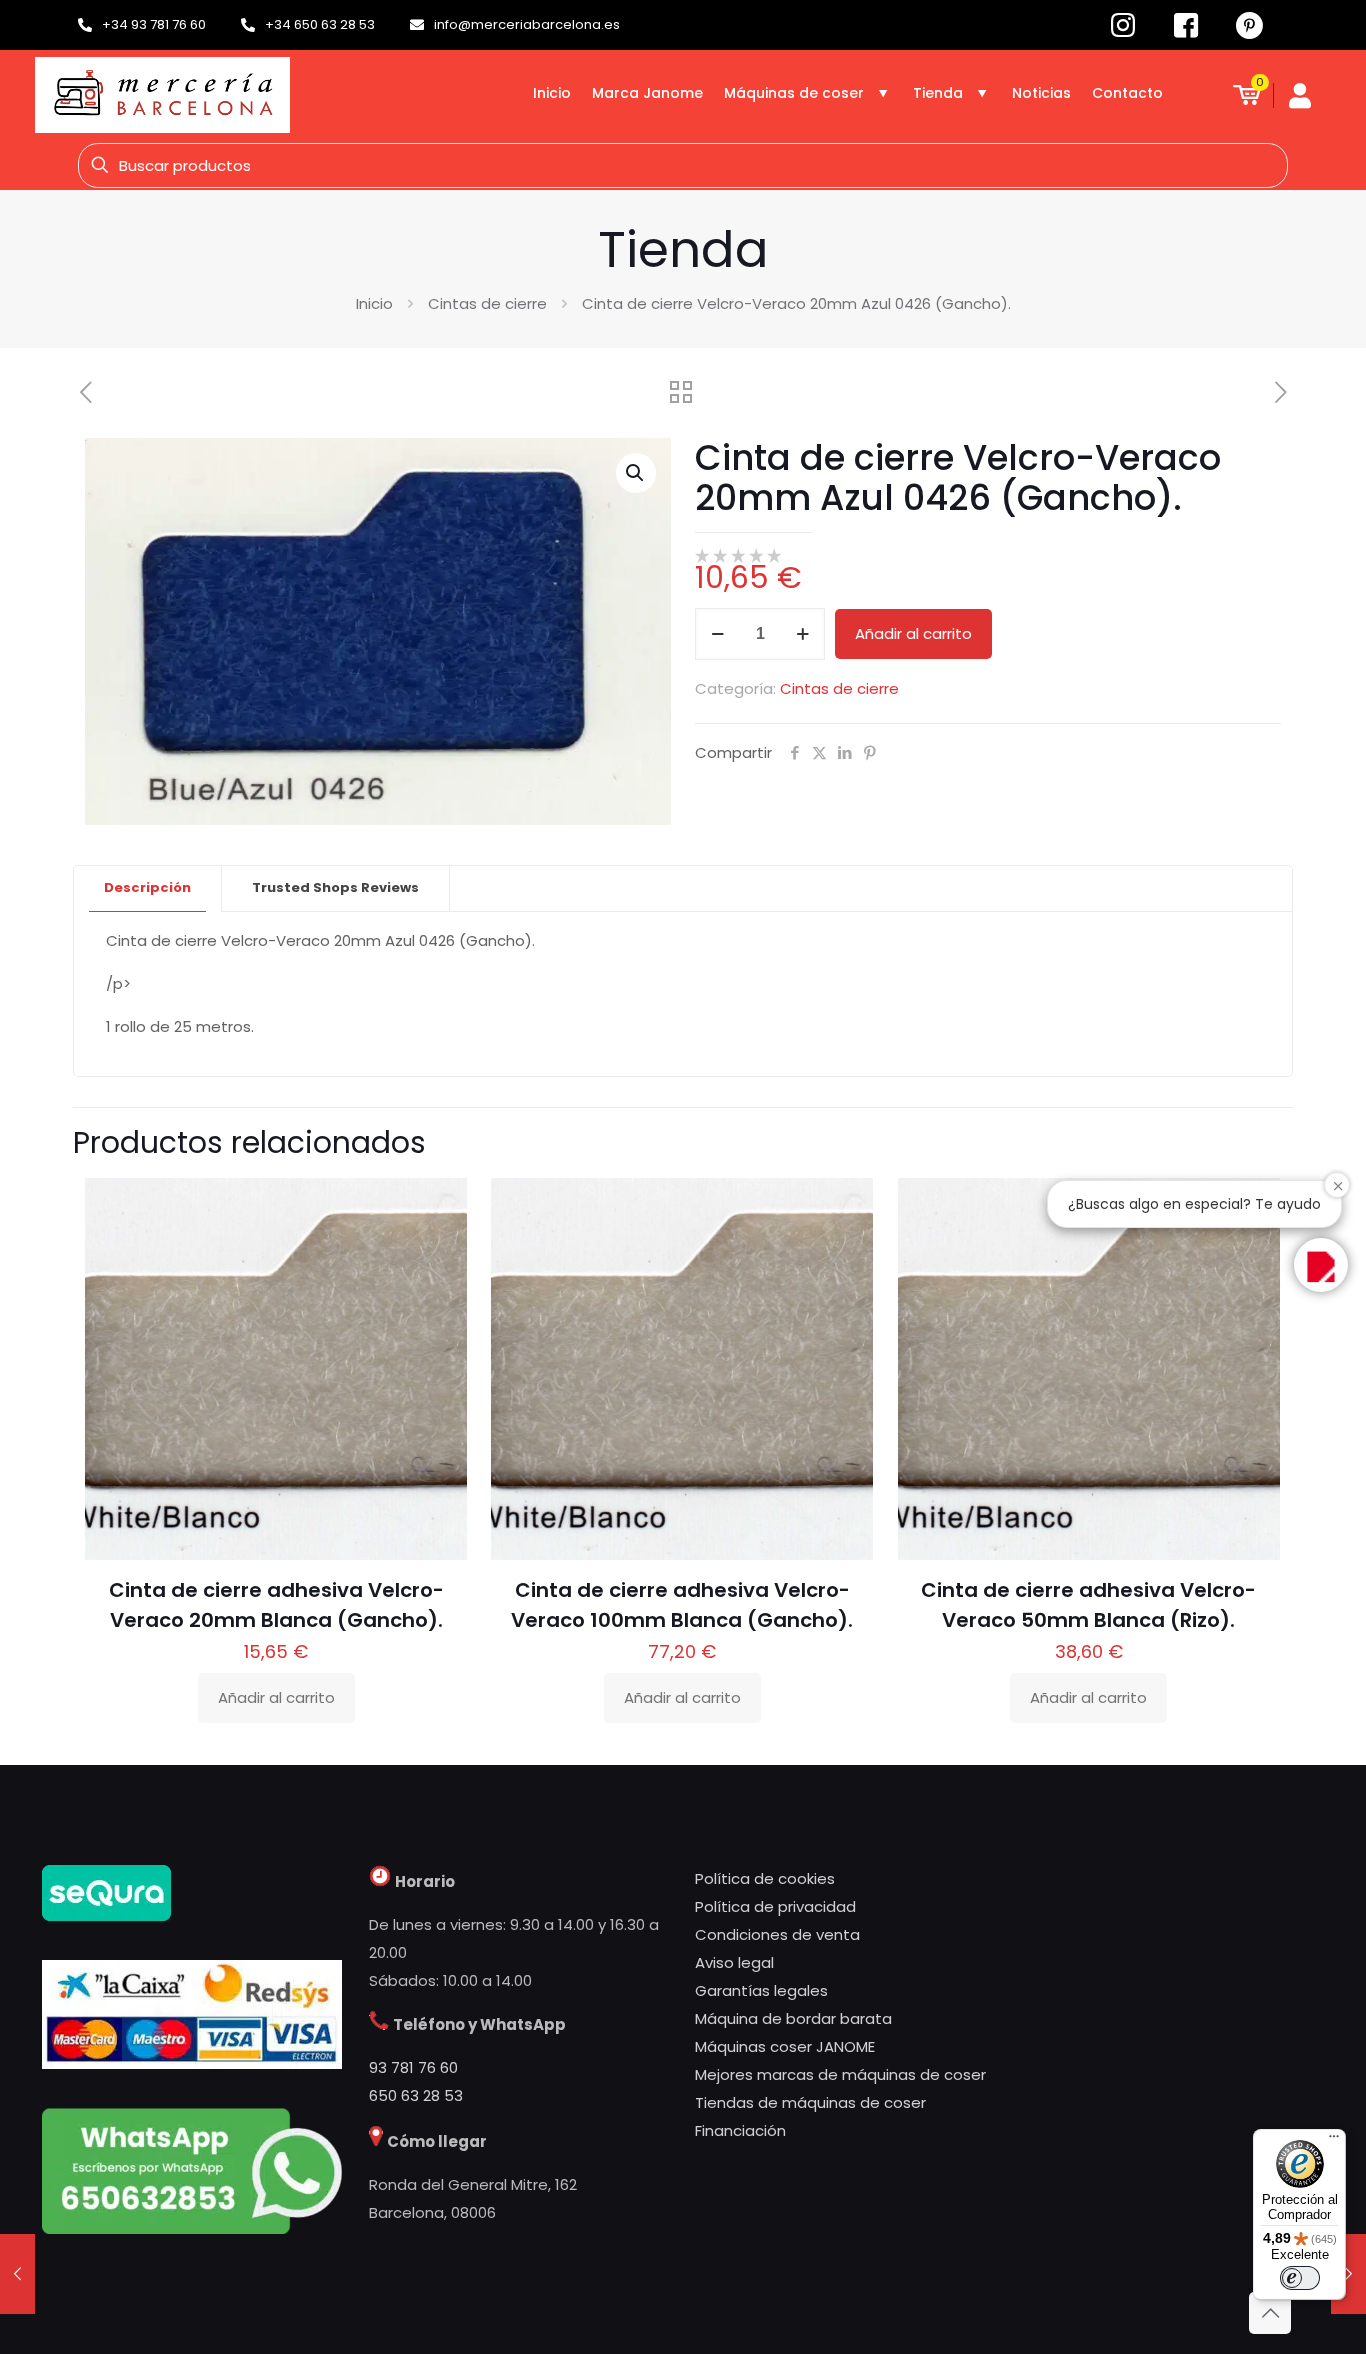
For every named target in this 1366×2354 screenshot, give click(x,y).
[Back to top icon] (1270, 2313)
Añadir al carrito (913, 633)
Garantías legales (761, 1990)
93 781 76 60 (413, 2067)
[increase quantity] (802, 634)
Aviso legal (734, 1962)
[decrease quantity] (717, 634)
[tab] (148, 888)
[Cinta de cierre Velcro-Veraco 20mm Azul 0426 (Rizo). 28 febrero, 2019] (1348, 2274)
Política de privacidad (775, 1906)
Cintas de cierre (487, 303)
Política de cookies (765, 1878)
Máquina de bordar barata (793, 2018)
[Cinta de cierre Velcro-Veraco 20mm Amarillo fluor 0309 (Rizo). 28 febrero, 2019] (17, 2274)
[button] (636, 473)
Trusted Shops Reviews (335, 887)
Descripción (147, 887)
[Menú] (1334, 2141)
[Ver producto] (439, 1249)
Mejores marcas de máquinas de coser (840, 2074)
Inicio (374, 303)
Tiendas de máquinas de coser (810, 2102)
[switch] (1300, 2278)
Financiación (740, 2130)
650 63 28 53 (416, 2095)
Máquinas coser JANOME (785, 2046)
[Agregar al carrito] (439, 1206)
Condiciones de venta (777, 1934)
